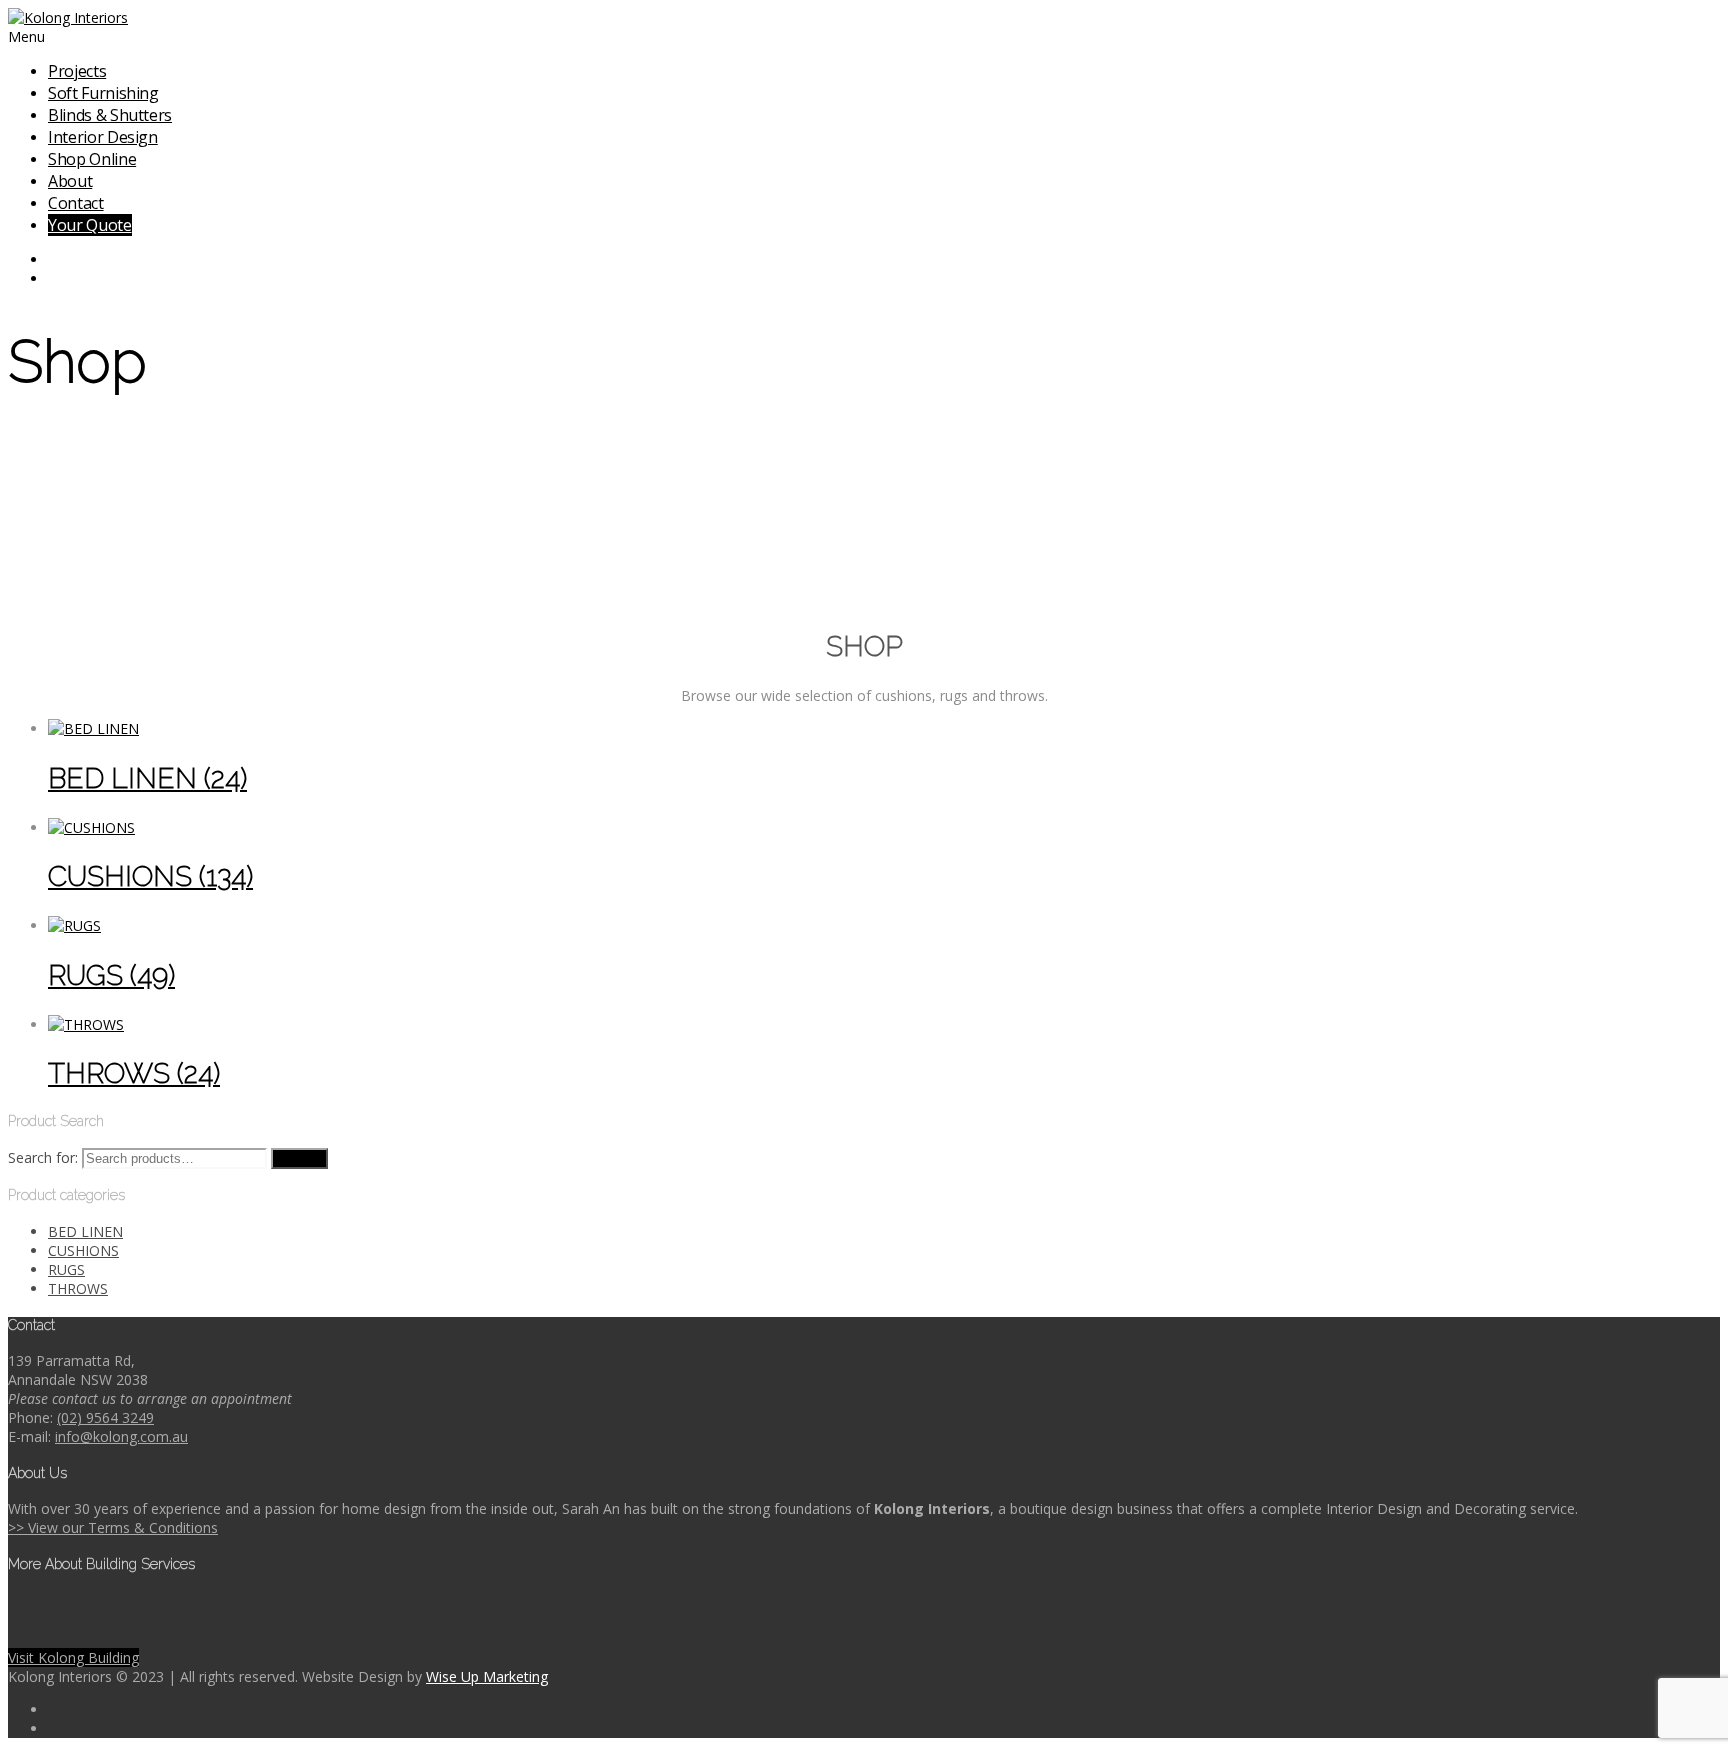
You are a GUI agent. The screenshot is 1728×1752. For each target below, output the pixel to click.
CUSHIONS (83, 1250)
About (70, 181)
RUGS (66, 1269)
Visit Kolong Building (73, 1657)
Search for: (43, 1157)
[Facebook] (884, 259)
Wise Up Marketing (487, 1676)
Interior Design (103, 137)
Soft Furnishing (103, 93)
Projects (77, 71)
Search (299, 1158)
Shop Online (92, 159)
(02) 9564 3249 (105, 1417)
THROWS (78, 1288)
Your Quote (90, 225)
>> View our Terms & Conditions (113, 1527)
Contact (76, 203)
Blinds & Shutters (110, 115)
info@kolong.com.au (121, 1436)
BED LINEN (85, 1231)
